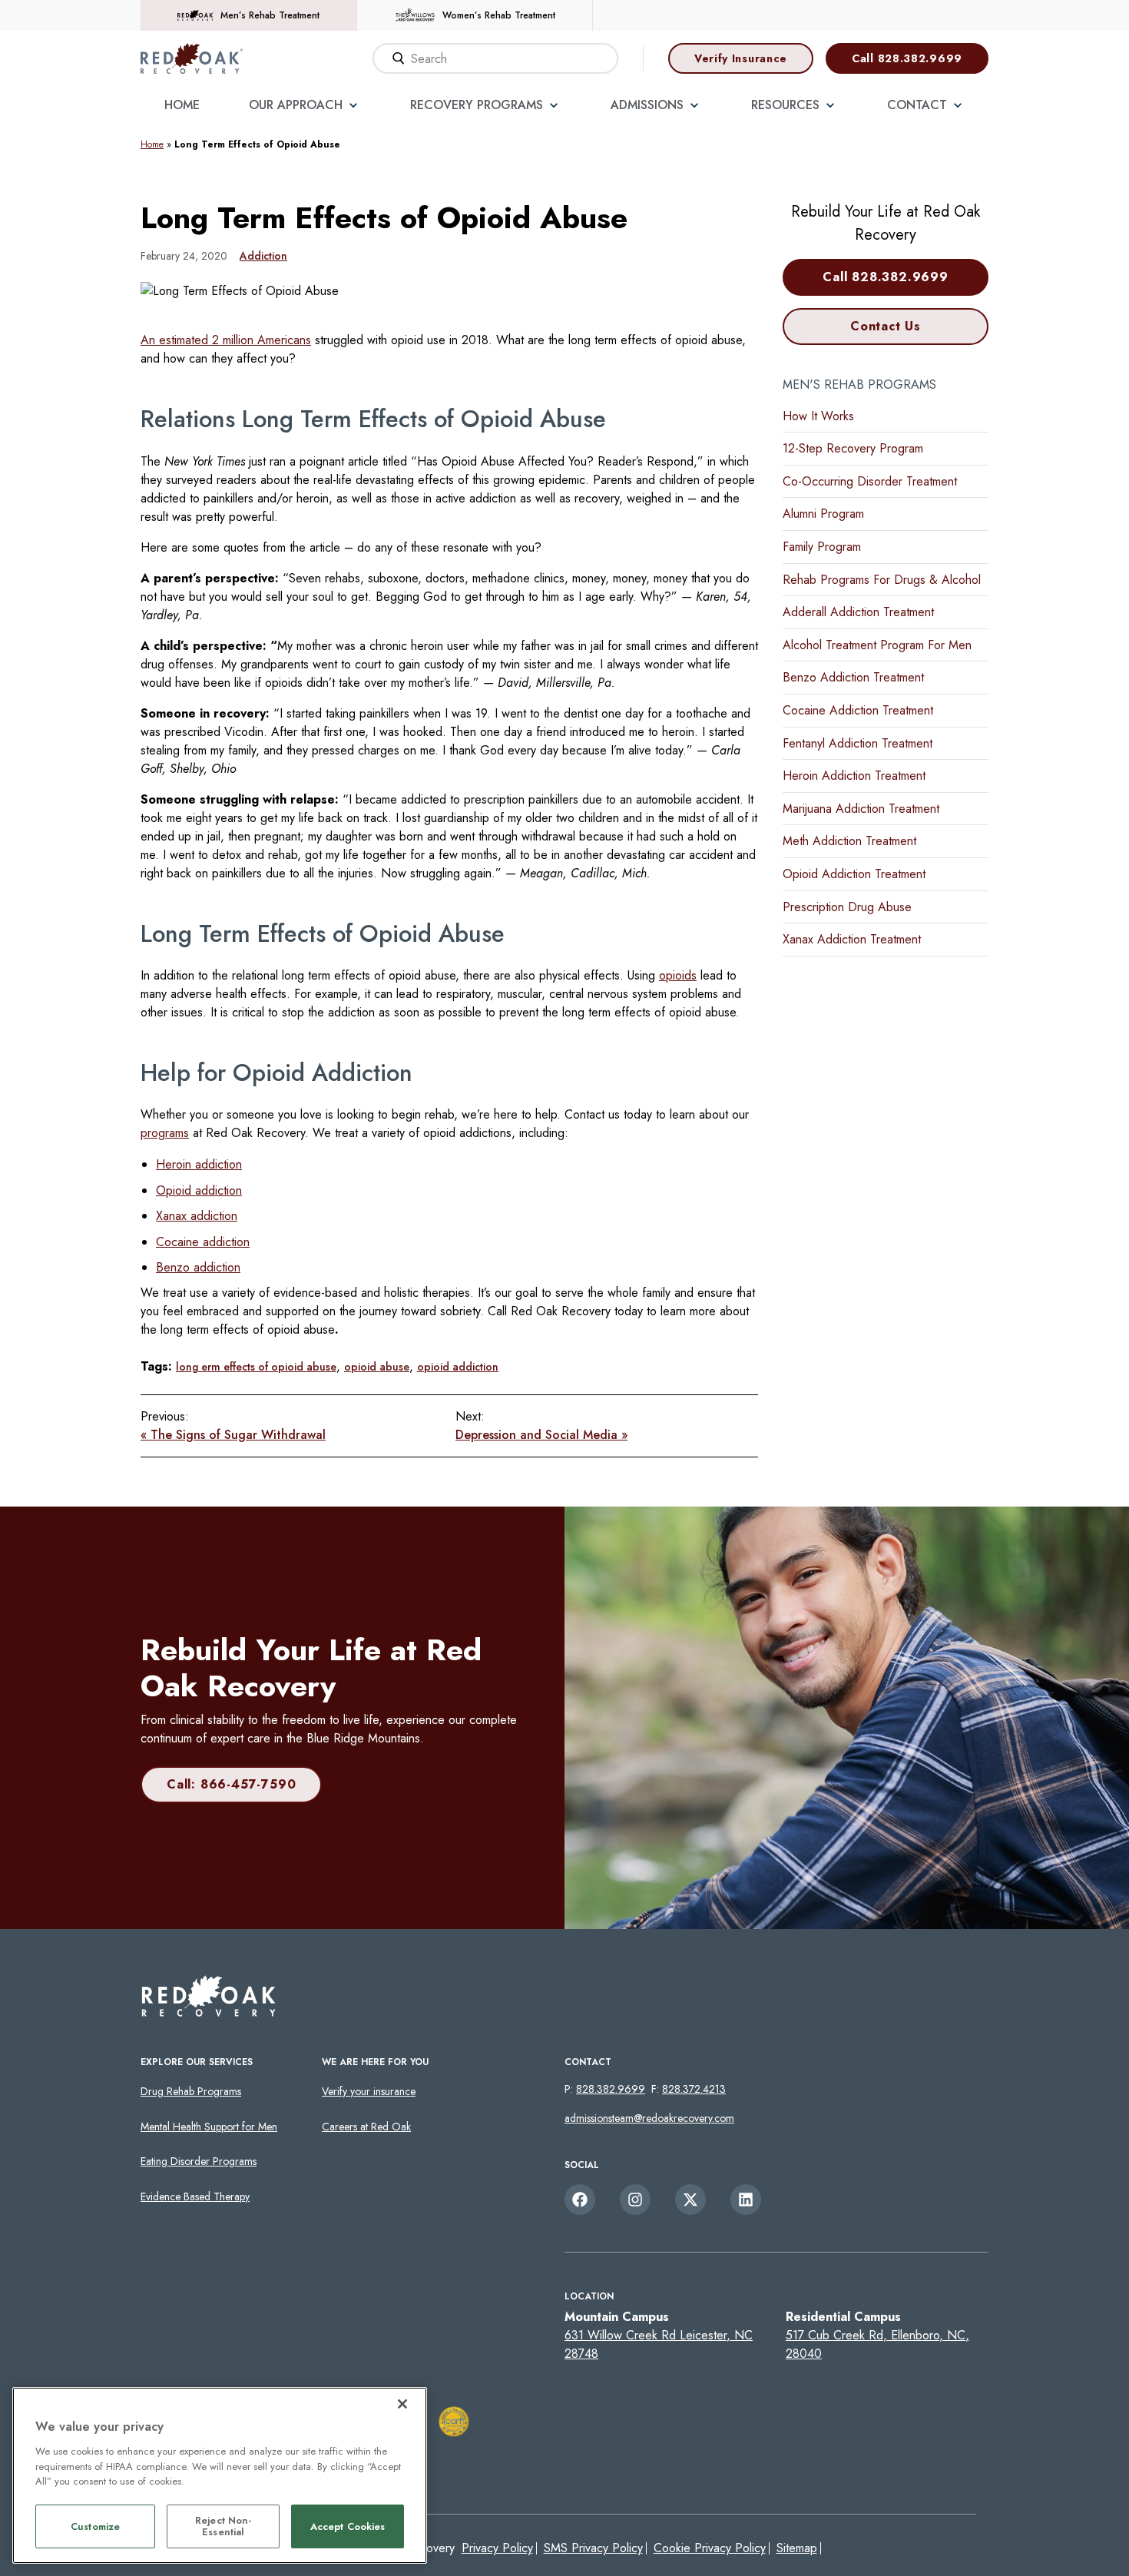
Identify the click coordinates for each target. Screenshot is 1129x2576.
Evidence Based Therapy (195, 2196)
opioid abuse (377, 1367)
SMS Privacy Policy (593, 2548)
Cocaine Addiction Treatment (858, 710)
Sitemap (797, 2548)
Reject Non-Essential (223, 2526)
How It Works (818, 416)
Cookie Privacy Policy (710, 2548)
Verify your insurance (369, 2091)
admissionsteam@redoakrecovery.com (649, 2118)
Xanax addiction (197, 1216)
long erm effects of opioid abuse (256, 1367)
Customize (95, 2526)
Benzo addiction (198, 1267)
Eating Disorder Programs (199, 2161)
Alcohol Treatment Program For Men (877, 645)
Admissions (647, 105)
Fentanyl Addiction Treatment (858, 743)
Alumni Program (823, 514)
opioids (678, 975)
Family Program (822, 547)
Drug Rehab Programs (191, 2091)
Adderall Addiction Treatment (858, 612)
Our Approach (296, 105)
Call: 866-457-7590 (231, 1784)
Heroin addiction (199, 1164)
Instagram (635, 2200)
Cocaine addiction (203, 1242)
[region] (220, 2475)
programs (165, 1133)
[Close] (402, 2404)
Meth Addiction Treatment (849, 841)
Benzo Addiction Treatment (853, 677)
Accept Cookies (348, 2526)
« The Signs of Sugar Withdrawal (233, 1435)
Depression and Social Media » (541, 1435)
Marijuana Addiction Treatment (861, 809)
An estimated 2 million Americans (226, 340)
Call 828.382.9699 (907, 58)
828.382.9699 (611, 2089)
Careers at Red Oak (366, 2127)
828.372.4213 (694, 2089)
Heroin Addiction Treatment (854, 776)
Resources (785, 105)
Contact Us (886, 326)
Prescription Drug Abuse (847, 907)
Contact (917, 105)
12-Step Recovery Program (853, 448)
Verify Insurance (741, 58)
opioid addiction (458, 1367)
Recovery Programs (477, 105)
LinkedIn (746, 2200)
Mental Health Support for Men (209, 2127)
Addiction (263, 256)
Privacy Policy (497, 2548)
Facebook (580, 2200)
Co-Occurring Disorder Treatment (870, 481)
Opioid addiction (199, 1190)
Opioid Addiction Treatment (854, 874)
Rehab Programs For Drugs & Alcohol (882, 580)
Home (182, 105)
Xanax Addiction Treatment (852, 939)
